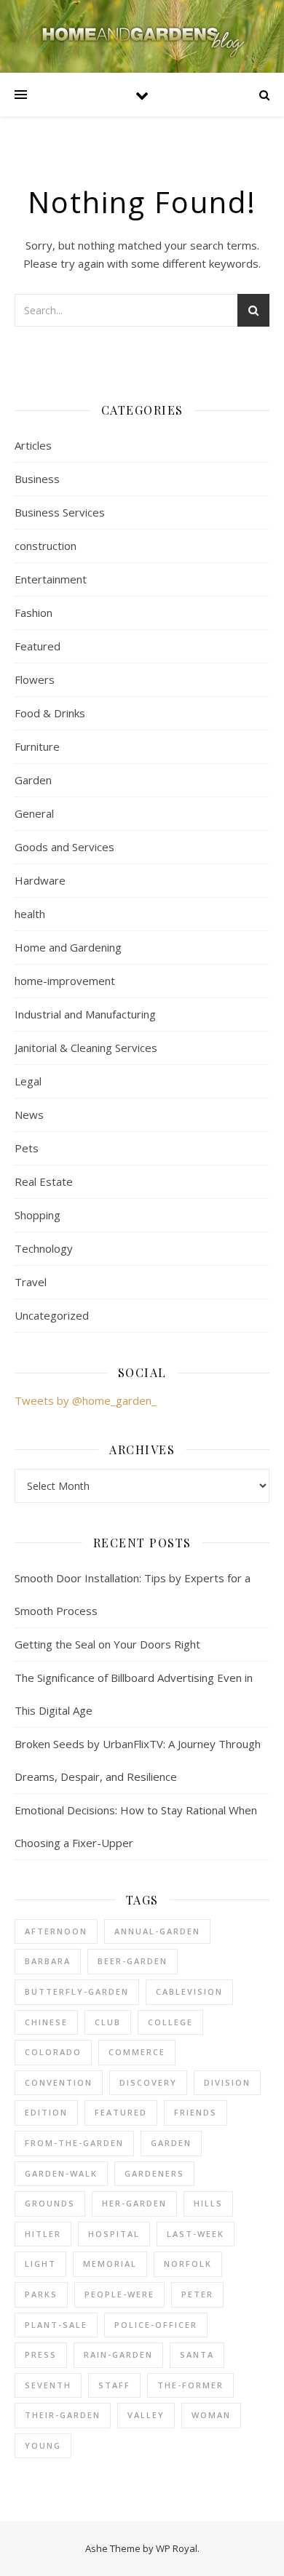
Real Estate (44, 1181)
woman (211, 2415)
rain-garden (118, 2354)
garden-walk (61, 2173)
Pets (27, 1148)
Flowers (35, 679)
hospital (114, 2234)
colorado (53, 2052)
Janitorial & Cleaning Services (86, 1048)
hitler (43, 2234)
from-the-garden (74, 2143)
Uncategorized (52, 1315)
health (30, 914)
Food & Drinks (50, 713)
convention (59, 2082)
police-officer (156, 2325)
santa (197, 2354)
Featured (38, 646)
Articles (33, 445)
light (40, 2264)
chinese (46, 2022)
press (41, 2354)
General (34, 813)
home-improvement (65, 981)
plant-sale (56, 2325)
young (43, 2445)
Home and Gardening (68, 947)
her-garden (134, 2203)
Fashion (33, 613)
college (170, 2022)
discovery (148, 2082)
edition (46, 2112)
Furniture (37, 746)
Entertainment (51, 579)
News (29, 1114)
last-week (196, 2234)
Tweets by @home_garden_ (86, 1400)
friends (196, 2112)
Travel (31, 1282)
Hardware (40, 880)
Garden (33, 780)
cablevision (189, 1991)
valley (146, 2415)
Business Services (60, 512)
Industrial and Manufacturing (85, 1014)
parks (41, 2294)
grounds (50, 2203)
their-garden (63, 2415)
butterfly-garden (77, 1991)
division (227, 2082)
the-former (190, 2385)
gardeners (154, 2173)
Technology (44, 1248)
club (108, 2022)
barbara (48, 1961)
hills (208, 2203)
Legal (28, 1081)
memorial (110, 2264)
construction (46, 546)
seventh (48, 2385)
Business (37, 479)
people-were (119, 2294)
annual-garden (157, 1931)
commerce (137, 2052)
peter (197, 2294)
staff (114, 2385)
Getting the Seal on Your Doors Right (107, 1644)
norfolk (188, 2264)
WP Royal (177, 2548)
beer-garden (133, 1961)
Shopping (38, 1215)
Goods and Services (64, 847)
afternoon (56, 1931)
